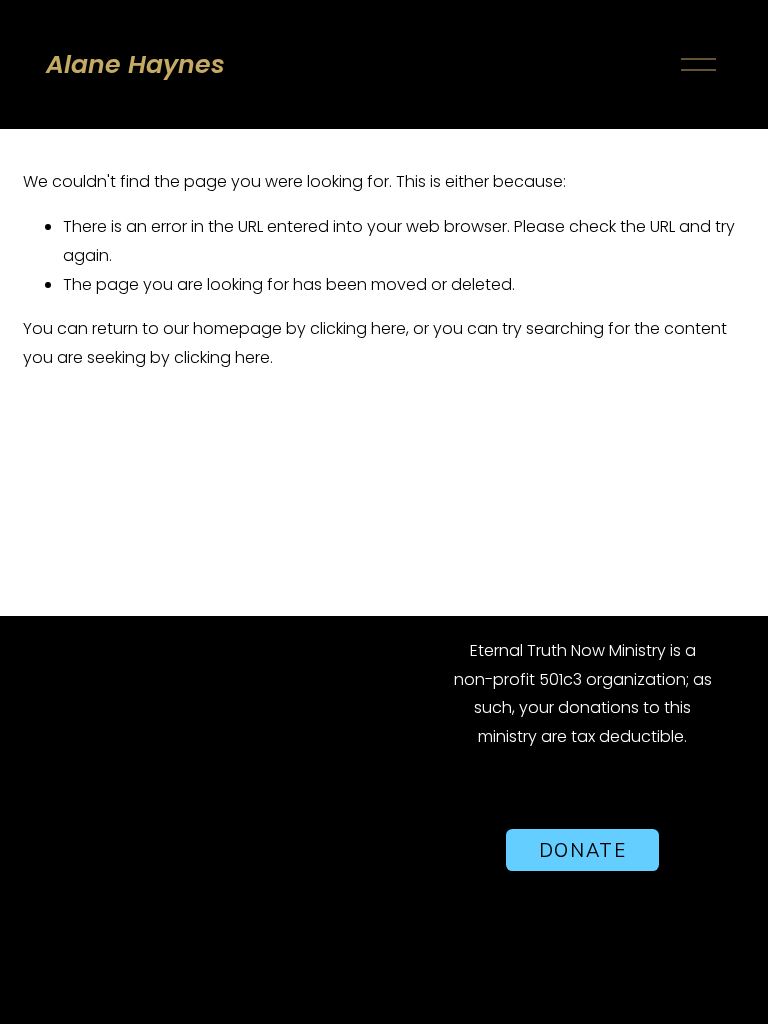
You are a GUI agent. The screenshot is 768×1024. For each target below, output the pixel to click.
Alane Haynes (135, 64)
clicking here (358, 328)
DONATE (583, 850)
